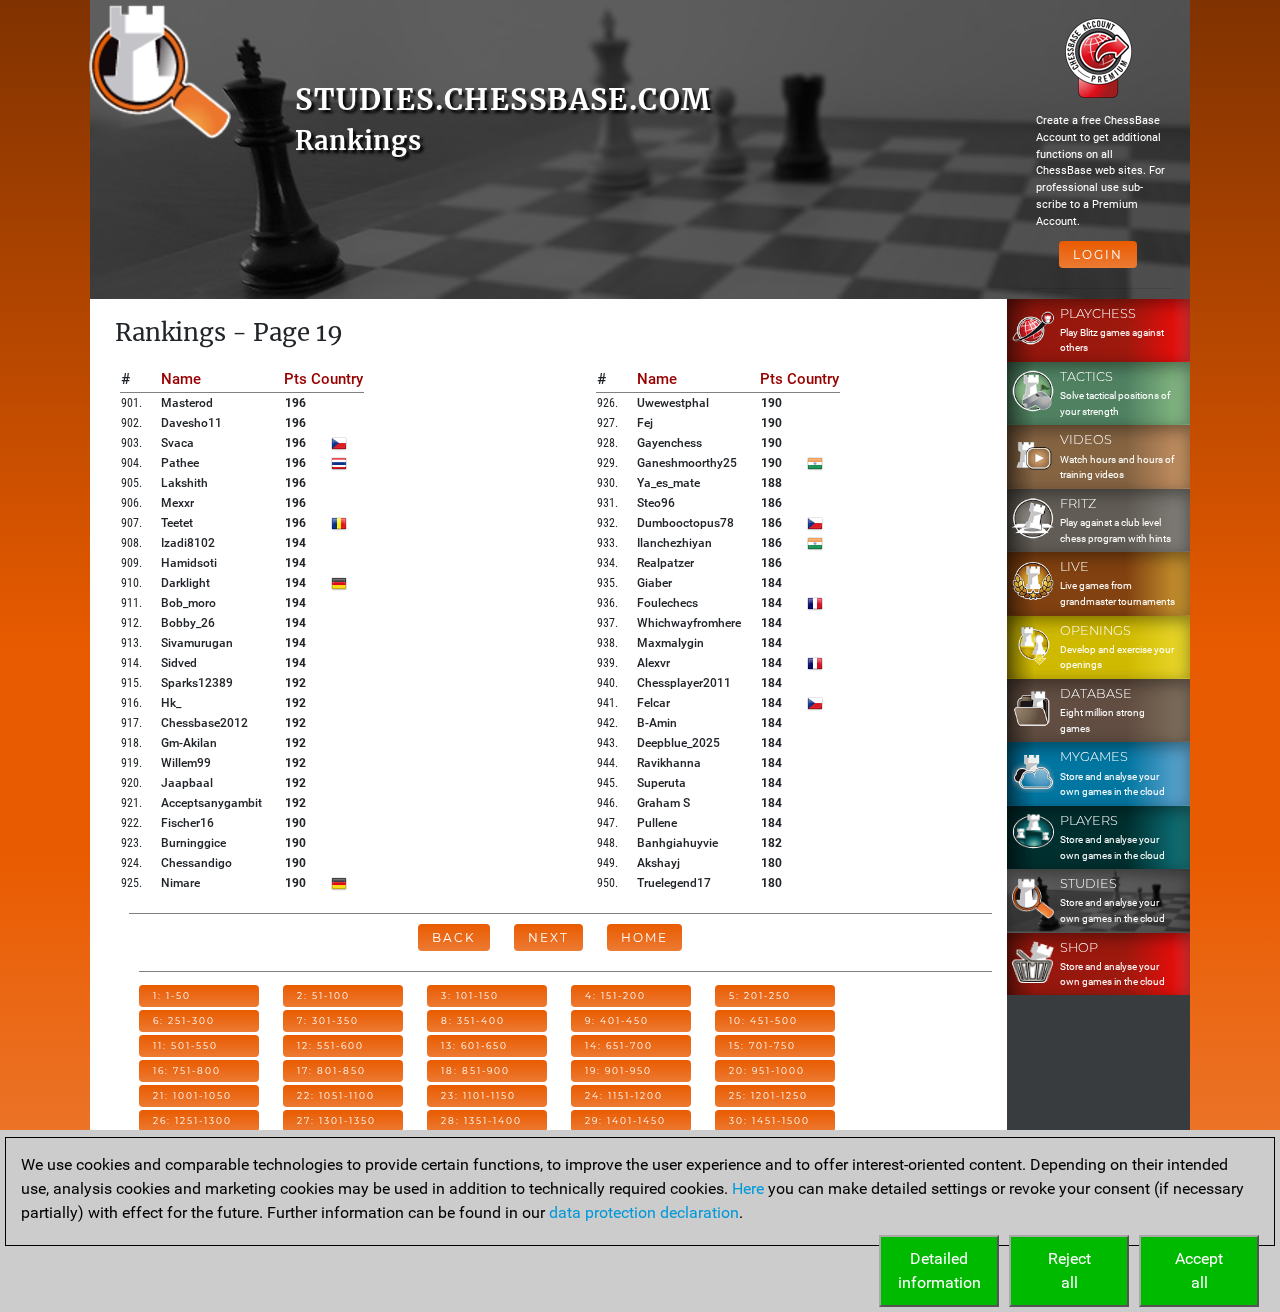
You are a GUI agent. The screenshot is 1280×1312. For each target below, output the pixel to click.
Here (748, 1188)
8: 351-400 (473, 1020)
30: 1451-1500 (769, 1120)
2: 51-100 (323, 995)
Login (1098, 254)
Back (454, 937)
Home (644, 937)
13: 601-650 (474, 1045)
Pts (295, 379)
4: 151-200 (615, 995)
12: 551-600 (330, 1045)
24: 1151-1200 (624, 1095)
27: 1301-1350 (336, 1120)
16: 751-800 (187, 1070)
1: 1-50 (172, 995)
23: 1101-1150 (478, 1095)
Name (181, 379)
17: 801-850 (331, 1070)
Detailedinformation (939, 1270)
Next (548, 937)
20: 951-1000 (767, 1070)
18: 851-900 (475, 1070)
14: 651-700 (619, 1045)
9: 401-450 (617, 1020)
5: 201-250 (760, 995)
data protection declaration (644, 1212)
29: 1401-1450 (625, 1120)
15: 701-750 (762, 1045)
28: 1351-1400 (481, 1120)
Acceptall (1199, 1270)
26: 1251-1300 (192, 1120)
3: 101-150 (470, 995)
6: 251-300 (184, 1020)
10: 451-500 (763, 1020)
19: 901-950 (618, 1070)
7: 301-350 (328, 1020)
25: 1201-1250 (768, 1095)
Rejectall (1069, 1270)
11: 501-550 (185, 1045)
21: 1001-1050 (192, 1095)
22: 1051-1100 (336, 1095)
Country (337, 379)
